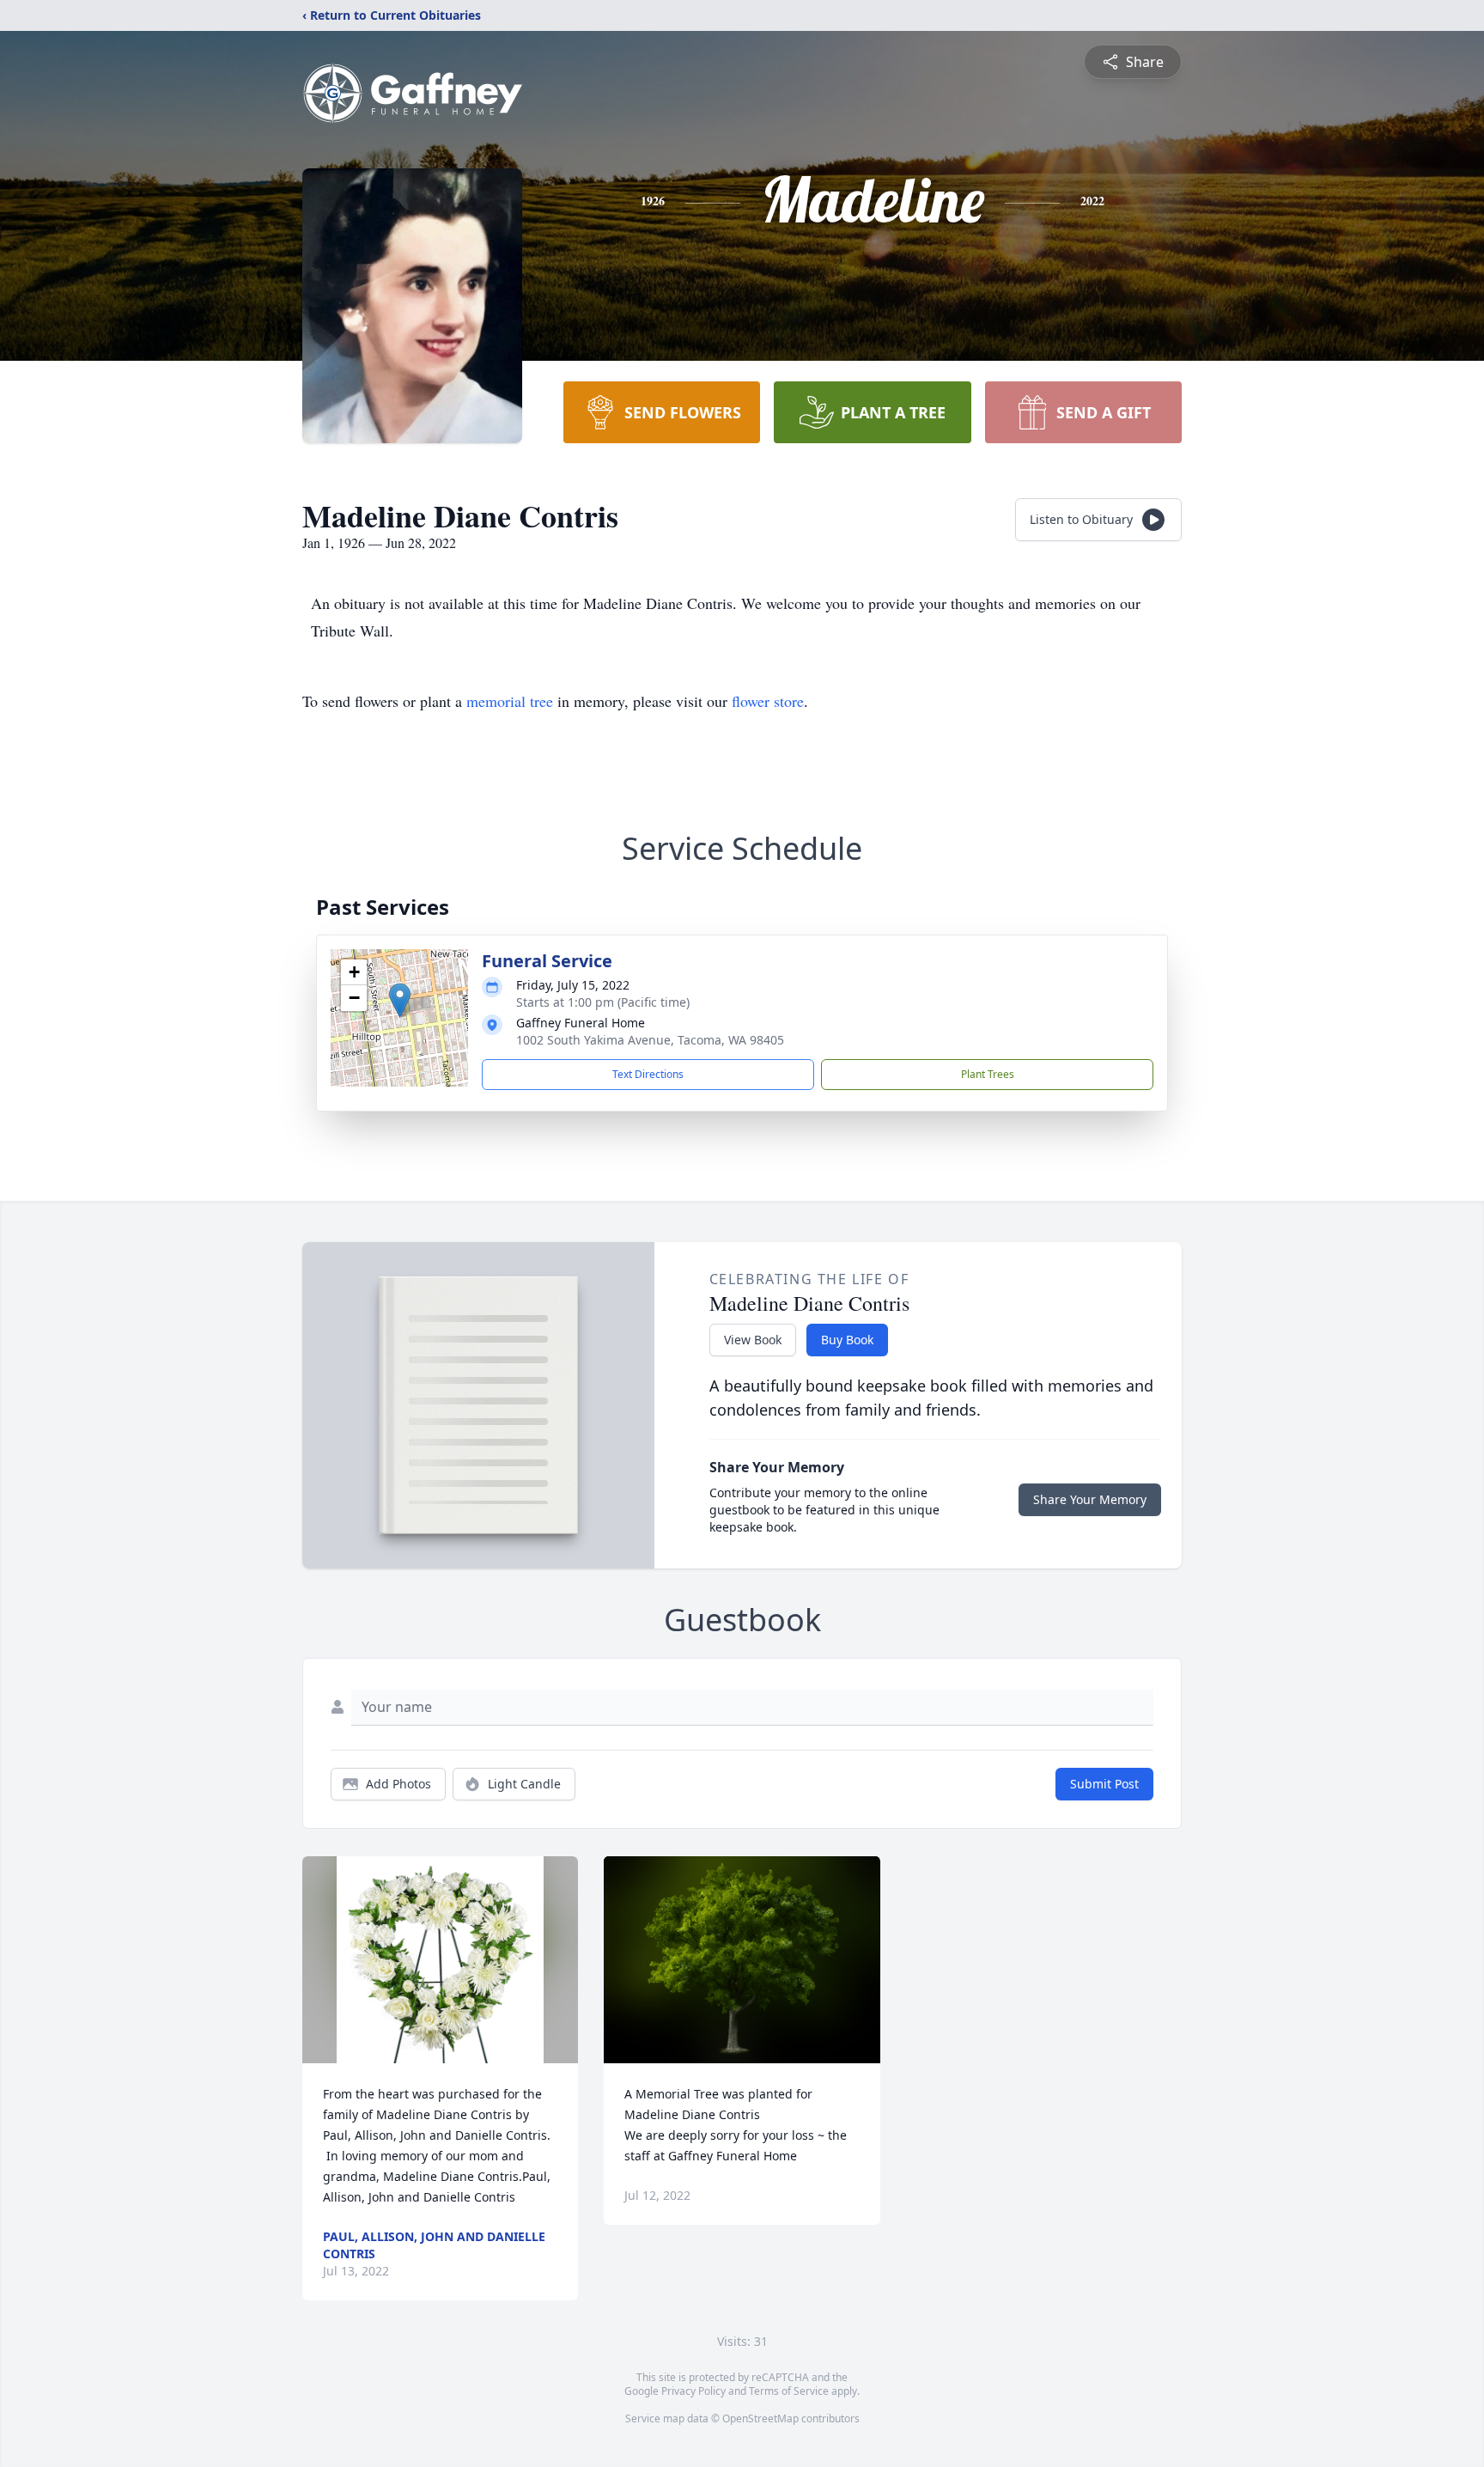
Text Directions (648, 1074)
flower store (768, 701)
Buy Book (847, 1340)
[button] (400, 1000)
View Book (753, 1340)
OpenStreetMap (760, 2418)
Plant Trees (988, 1074)
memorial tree (510, 701)
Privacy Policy (693, 2391)
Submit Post (1104, 1784)
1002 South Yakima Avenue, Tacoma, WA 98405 (650, 1040)
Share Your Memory (1090, 1499)
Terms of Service (789, 2391)
